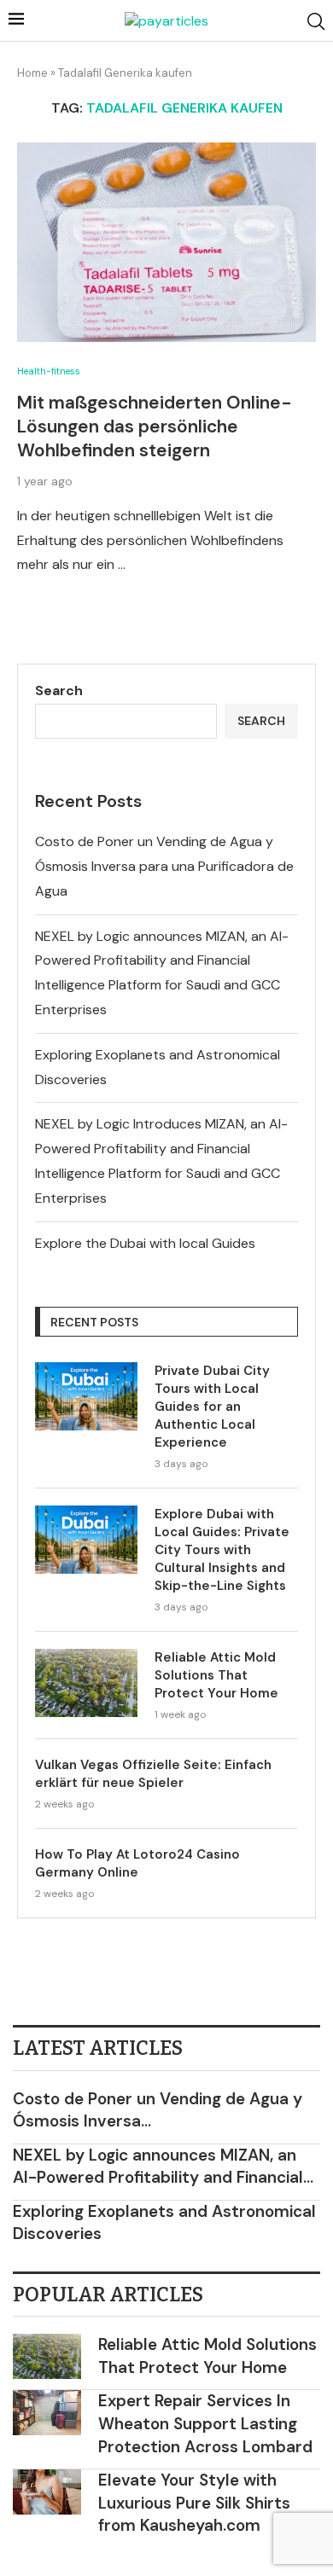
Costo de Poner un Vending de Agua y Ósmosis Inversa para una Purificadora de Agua (164, 866)
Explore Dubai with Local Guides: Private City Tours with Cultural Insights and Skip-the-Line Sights (222, 1550)
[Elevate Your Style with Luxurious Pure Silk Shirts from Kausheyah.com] (47, 2492)
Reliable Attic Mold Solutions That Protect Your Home (216, 1675)
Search (59, 690)
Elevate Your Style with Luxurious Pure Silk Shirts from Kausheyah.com (194, 2503)
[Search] (316, 21)
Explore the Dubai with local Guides (145, 1243)
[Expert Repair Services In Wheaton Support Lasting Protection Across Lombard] (47, 2413)
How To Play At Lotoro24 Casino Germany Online (137, 1863)
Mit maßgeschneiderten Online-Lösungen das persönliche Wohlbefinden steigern (155, 427)
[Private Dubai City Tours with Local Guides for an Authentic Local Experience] (86, 1396)
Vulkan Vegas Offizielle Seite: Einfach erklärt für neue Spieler (153, 1774)
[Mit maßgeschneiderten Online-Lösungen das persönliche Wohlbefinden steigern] (166, 242)
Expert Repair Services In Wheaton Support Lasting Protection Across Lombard (205, 2423)
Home (32, 73)
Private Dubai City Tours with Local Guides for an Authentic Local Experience (212, 1407)
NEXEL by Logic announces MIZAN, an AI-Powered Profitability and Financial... (163, 2167)
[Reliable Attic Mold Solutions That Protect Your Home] (86, 1683)
